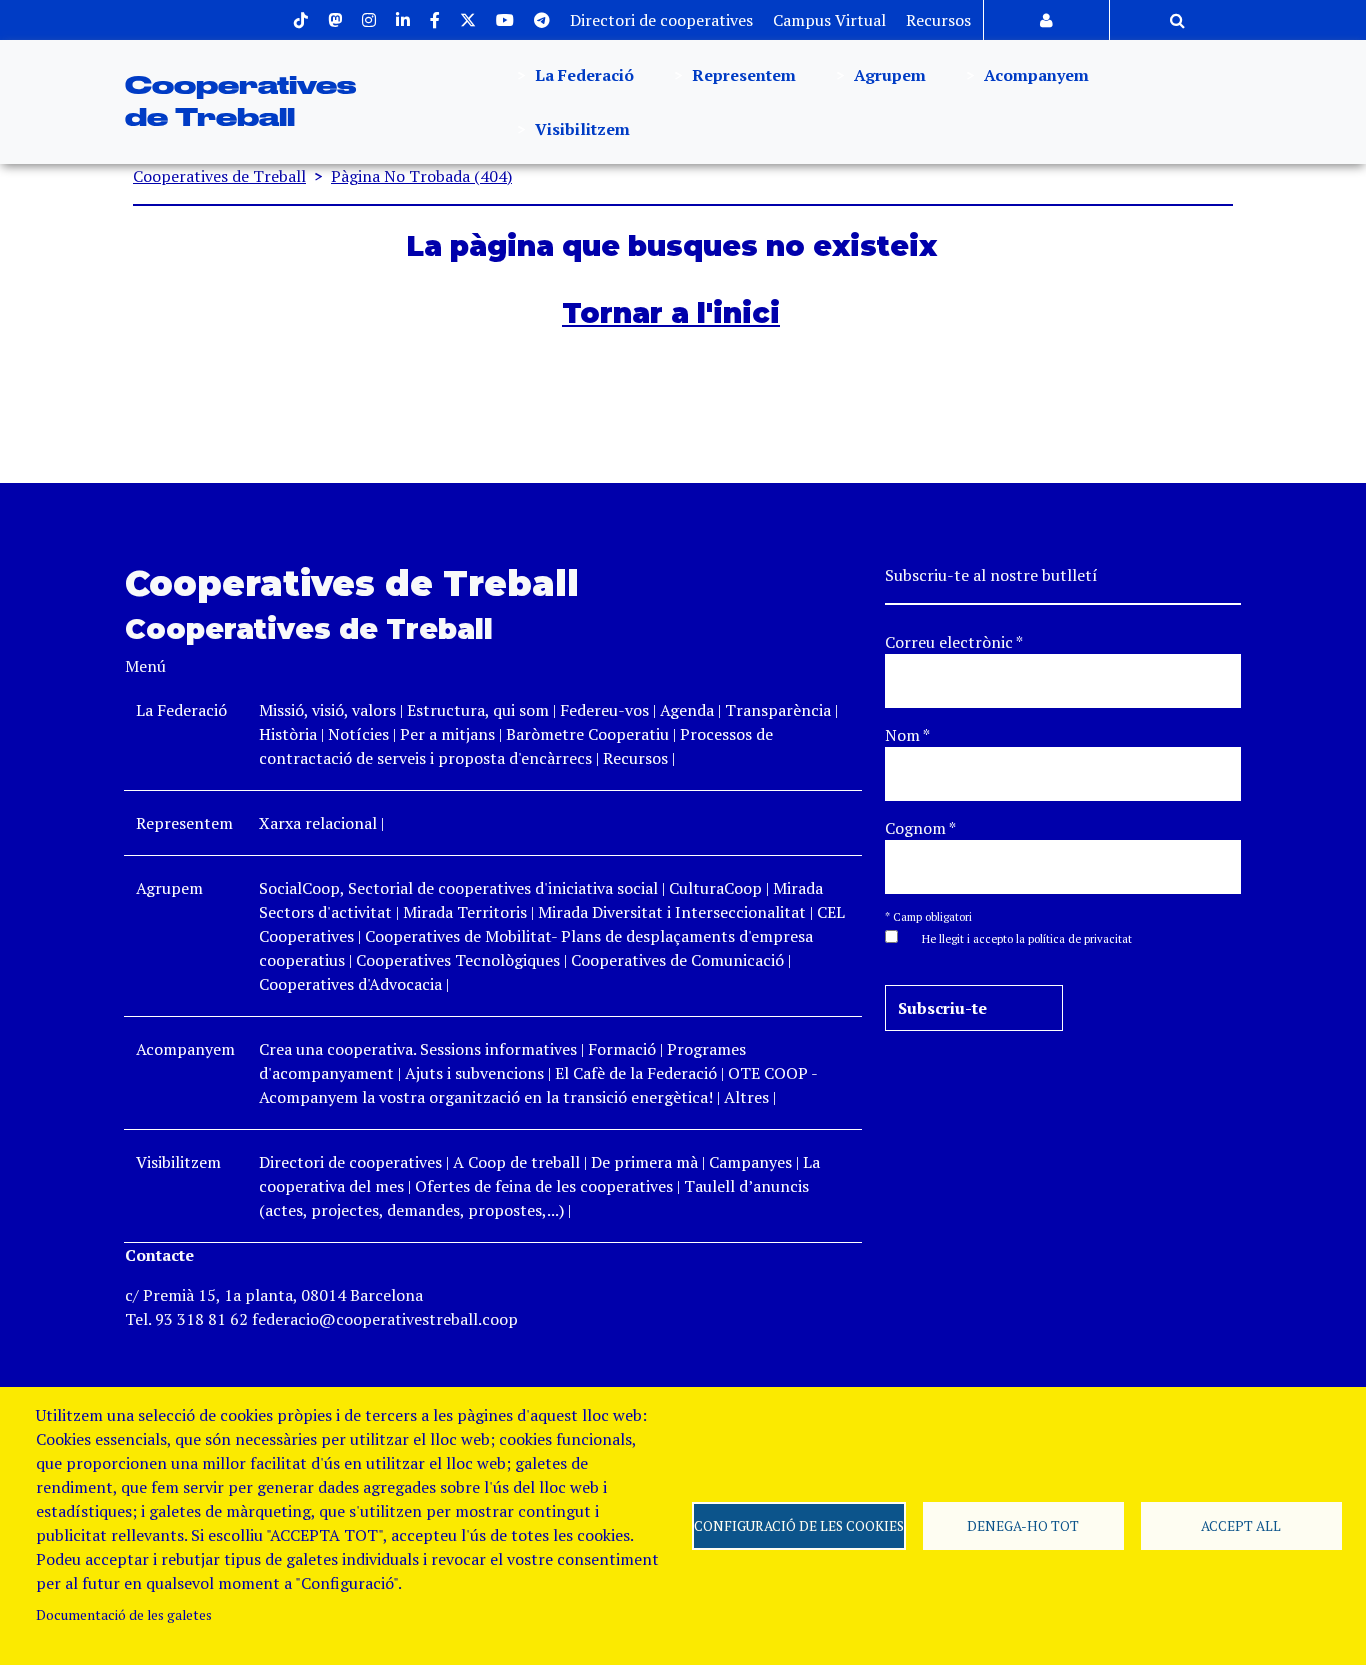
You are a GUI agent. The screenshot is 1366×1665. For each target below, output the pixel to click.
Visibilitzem (580, 129)
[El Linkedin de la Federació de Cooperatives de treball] (403, 20)
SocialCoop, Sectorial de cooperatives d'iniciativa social (458, 888)
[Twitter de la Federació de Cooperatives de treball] (468, 20)
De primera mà (644, 1162)
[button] (1017, 937)
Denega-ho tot (1023, 1526)
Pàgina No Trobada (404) (421, 176)
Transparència (778, 710)
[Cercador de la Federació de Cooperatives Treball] (1177, 20)
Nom (907, 735)
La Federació (582, 75)
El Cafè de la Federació (636, 1073)
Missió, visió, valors (327, 710)
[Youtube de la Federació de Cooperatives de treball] (505, 20)
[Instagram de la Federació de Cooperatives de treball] (369, 20)
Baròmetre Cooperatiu (587, 734)
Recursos (938, 20)
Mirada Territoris (465, 912)
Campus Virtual (829, 20)
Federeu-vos (604, 710)
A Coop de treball (516, 1162)
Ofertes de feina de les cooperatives (544, 1186)
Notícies (360, 734)
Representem (742, 75)
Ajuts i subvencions (474, 1073)
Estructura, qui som (478, 710)
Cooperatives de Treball (219, 176)
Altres (746, 1097)
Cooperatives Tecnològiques (458, 960)
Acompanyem (1034, 75)
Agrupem (888, 75)
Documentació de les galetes (124, 1615)
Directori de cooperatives (661, 20)
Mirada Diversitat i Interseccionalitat (672, 912)
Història (288, 734)
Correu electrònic (954, 642)
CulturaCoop (715, 888)
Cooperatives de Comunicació (677, 960)
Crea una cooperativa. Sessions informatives (418, 1049)
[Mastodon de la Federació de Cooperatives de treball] (335, 20)
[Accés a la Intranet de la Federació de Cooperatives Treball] (1046, 20)
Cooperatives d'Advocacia (350, 984)
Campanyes (750, 1162)
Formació (622, 1049)
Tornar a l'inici (671, 313)
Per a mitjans (447, 734)
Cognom (920, 828)
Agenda (689, 710)
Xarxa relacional (318, 823)
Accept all (1241, 1526)
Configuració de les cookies (799, 1526)
